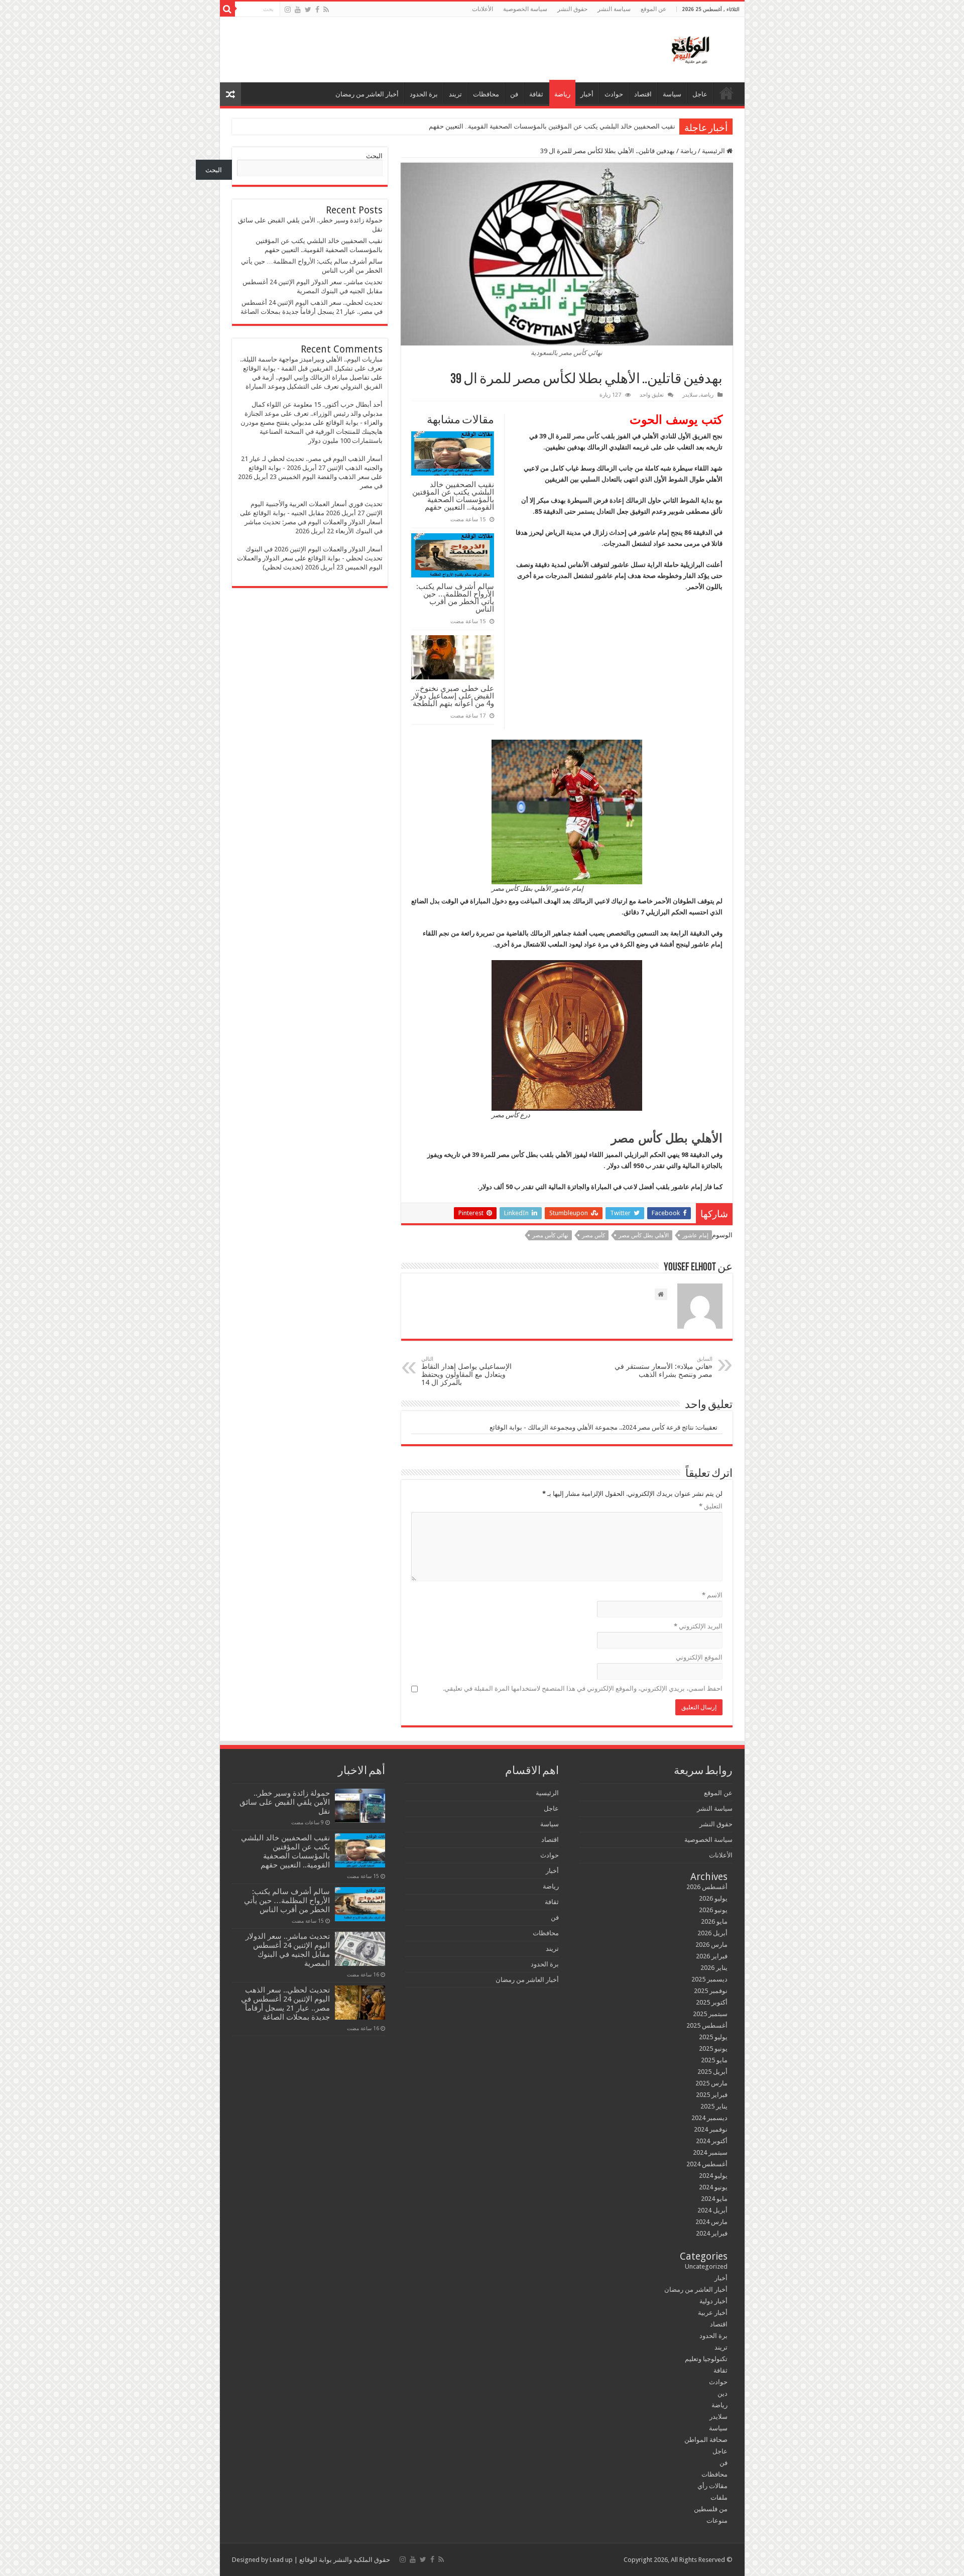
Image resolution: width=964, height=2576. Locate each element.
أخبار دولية (713, 2301)
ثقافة (536, 94)
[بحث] (227, 9)
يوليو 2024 (713, 2176)
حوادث (614, 94)
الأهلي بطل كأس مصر (644, 1236)
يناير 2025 (714, 2106)
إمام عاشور (695, 1236)
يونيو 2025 (713, 2048)
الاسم (712, 1595)
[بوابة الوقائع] (689, 48)
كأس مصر (586, 436)
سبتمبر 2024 (710, 2152)
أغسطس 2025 (707, 2025)
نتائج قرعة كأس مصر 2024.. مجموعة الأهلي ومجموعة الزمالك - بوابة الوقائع (592, 1427)
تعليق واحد (652, 395)
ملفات (719, 2497)
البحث (374, 156)
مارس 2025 (711, 2083)
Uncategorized (706, 2266)
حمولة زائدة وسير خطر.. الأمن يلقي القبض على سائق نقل (285, 1802)
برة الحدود (424, 94)
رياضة (562, 94)
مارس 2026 (711, 1945)
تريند (455, 94)
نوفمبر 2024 (711, 2129)
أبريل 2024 (712, 2210)
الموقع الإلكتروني (699, 1657)
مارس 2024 (711, 2222)
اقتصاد (643, 94)
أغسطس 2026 (707, 1887)
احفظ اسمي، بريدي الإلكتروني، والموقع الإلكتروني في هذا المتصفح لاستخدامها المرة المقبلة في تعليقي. (583, 1688)
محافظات (486, 94)
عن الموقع (653, 9)
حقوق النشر (572, 9)
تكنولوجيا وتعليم (706, 2359)
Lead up (281, 2560)
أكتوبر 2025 (712, 2002)
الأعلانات (483, 9)
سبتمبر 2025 (710, 2014)
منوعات (717, 2521)
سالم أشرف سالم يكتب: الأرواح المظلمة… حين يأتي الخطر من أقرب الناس (455, 598)
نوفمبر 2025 (711, 1991)
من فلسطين (711, 2509)
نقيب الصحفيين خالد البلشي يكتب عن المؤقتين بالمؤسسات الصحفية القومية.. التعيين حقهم (552, 126)
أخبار (587, 94)
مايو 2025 (714, 2060)
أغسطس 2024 (707, 2164)
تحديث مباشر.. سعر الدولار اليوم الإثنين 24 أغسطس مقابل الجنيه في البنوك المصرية (288, 1950)
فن (514, 94)
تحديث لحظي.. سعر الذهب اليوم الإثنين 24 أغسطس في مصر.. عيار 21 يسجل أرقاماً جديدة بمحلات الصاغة (285, 2004)
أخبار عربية (713, 2313)
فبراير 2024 (712, 2233)
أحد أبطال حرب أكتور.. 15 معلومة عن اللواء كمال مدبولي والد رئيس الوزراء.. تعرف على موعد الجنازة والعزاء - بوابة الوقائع (314, 414)
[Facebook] (317, 10)
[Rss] (326, 10)
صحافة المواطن (706, 2440)
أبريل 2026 (712, 1933)
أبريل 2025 (712, 2072)
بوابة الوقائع (315, 2560)
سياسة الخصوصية (525, 9)
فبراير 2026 (712, 1956)
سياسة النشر (614, 9)
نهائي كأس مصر (550, 1236)
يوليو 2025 (713, 2037)
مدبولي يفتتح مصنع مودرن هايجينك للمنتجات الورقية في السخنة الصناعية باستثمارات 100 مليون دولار (312, 432)
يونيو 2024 (713, 2187)
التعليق (711, 1506)
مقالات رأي (712, 2486)
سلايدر (690, 395)
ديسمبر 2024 (709, 2118)
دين (722, 2393)
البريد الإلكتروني (698, 1626)
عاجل (700, 94)
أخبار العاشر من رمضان (367, 94)
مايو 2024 (714, 2199)
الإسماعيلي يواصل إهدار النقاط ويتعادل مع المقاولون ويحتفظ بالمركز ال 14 (466, 1371)
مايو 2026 (714, 1921)
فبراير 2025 (712, 2095)
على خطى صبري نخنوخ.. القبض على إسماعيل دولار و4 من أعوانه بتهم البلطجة (453, 696)
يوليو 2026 (713, 1898)
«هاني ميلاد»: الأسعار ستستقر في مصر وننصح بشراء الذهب (664, 1367)
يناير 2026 (714, 1968)
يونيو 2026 (713, 1910)
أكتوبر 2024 (712, 2141)
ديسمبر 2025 (709, 1979)
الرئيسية (727, 93)
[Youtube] (298, 10)
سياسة (672, 94)
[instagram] (288, 10)
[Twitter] (308, 10)
